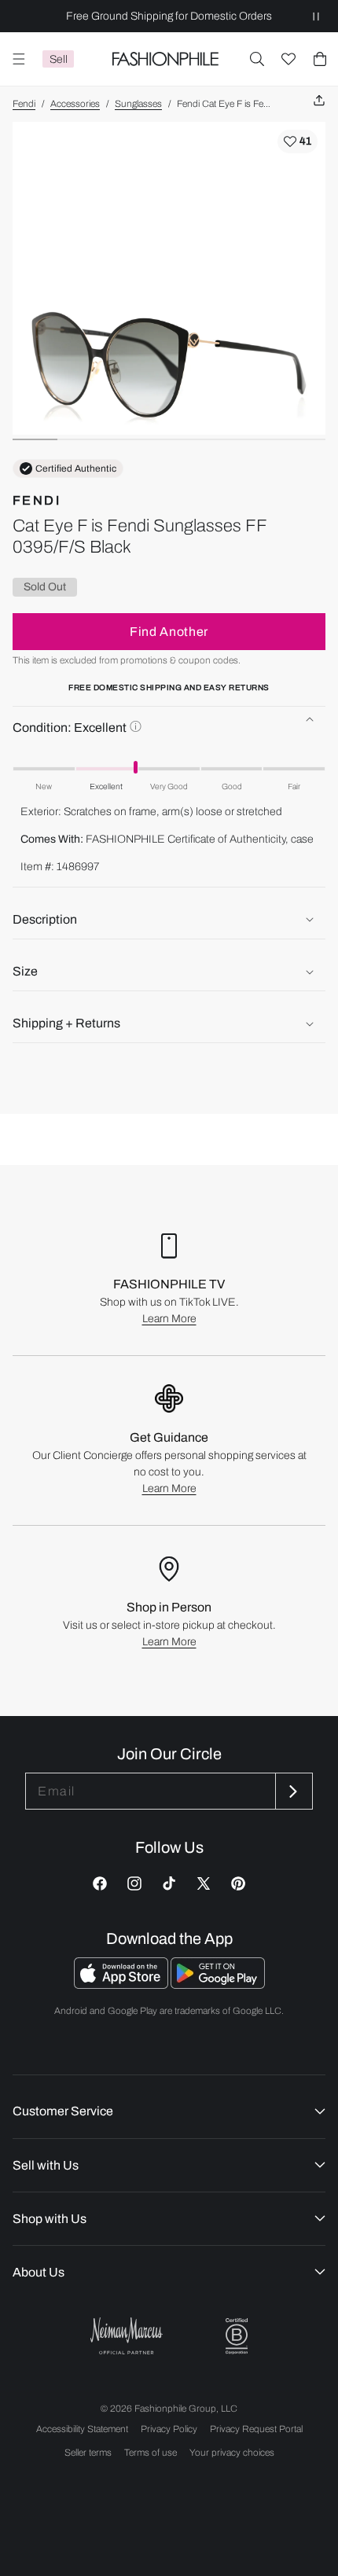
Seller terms (88, 2453)
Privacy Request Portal (256, 2429)
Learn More (169, 1319)
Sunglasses (138, 104)
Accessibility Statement (82, 2429)
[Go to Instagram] (134, 1883)
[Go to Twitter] (204, 1883)
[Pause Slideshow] (316, 16)
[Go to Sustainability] (237, 2337)
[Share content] (319, 101)
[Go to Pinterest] (238, 1883)
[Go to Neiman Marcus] (127, 2336)
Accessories (75, 104)
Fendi (24, 104)
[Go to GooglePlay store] (218, 1984)
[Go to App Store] (122, 1984)
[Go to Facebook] (100, 1883)
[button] (257, 59)
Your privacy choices (232, 2453)
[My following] (288, 59)
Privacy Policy (169, 2429)
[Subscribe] (292, 1791)
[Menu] (19, 59)
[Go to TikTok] (169, 1883)
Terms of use (151, 2453)
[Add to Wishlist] (298, 141)
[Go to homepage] (165, 59)
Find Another (169, 632)
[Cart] (320, 59)
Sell (59, 59)
